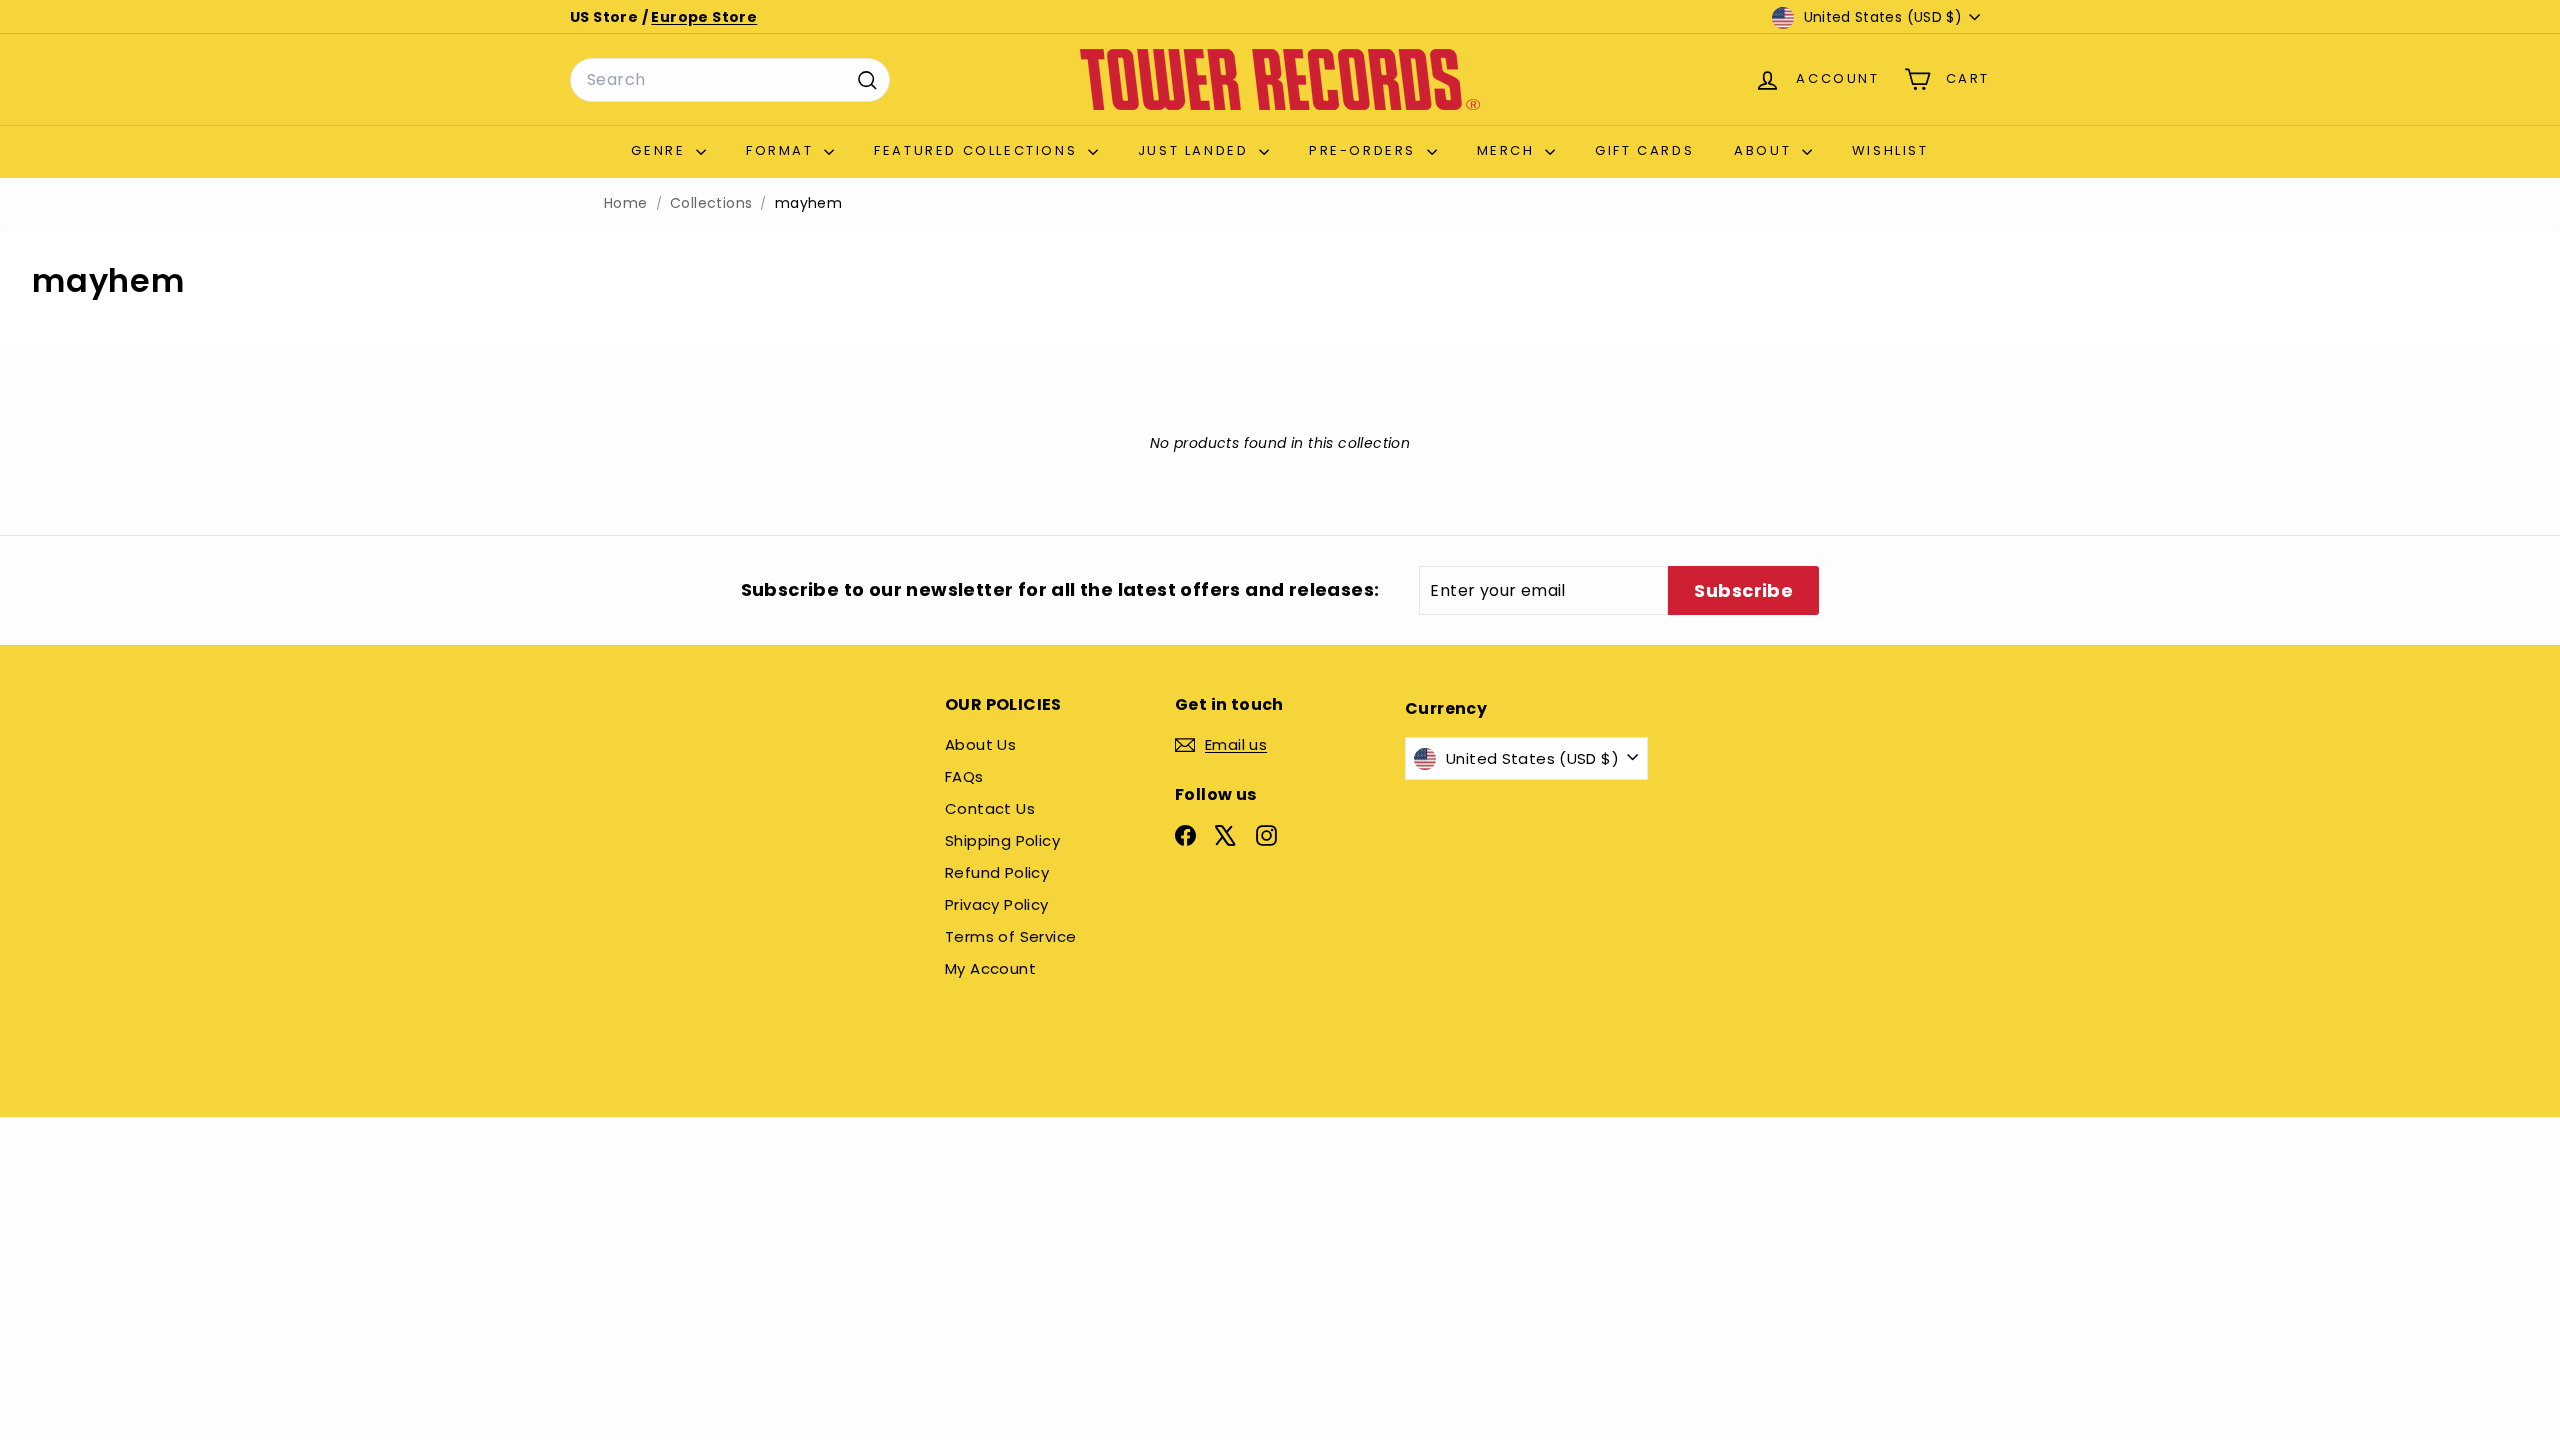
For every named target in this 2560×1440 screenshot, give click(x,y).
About (1765, 150)
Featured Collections (978, 150)
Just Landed (1196, 150)
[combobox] (730, 80)
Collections (711, 203)
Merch (1509, 150)
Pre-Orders (1365, 150)
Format (782, 150)
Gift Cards (1644, 150)
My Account (990, 968)
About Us (980, 744)
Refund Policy (997, 872)
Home (626, 203)
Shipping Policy (1002, 840)
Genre (661, 150)
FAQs (964, 776)
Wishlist (1890, 150)
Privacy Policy (997, 904)
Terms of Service (1010, 936)
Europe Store (704, 17)
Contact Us (990, 808)
